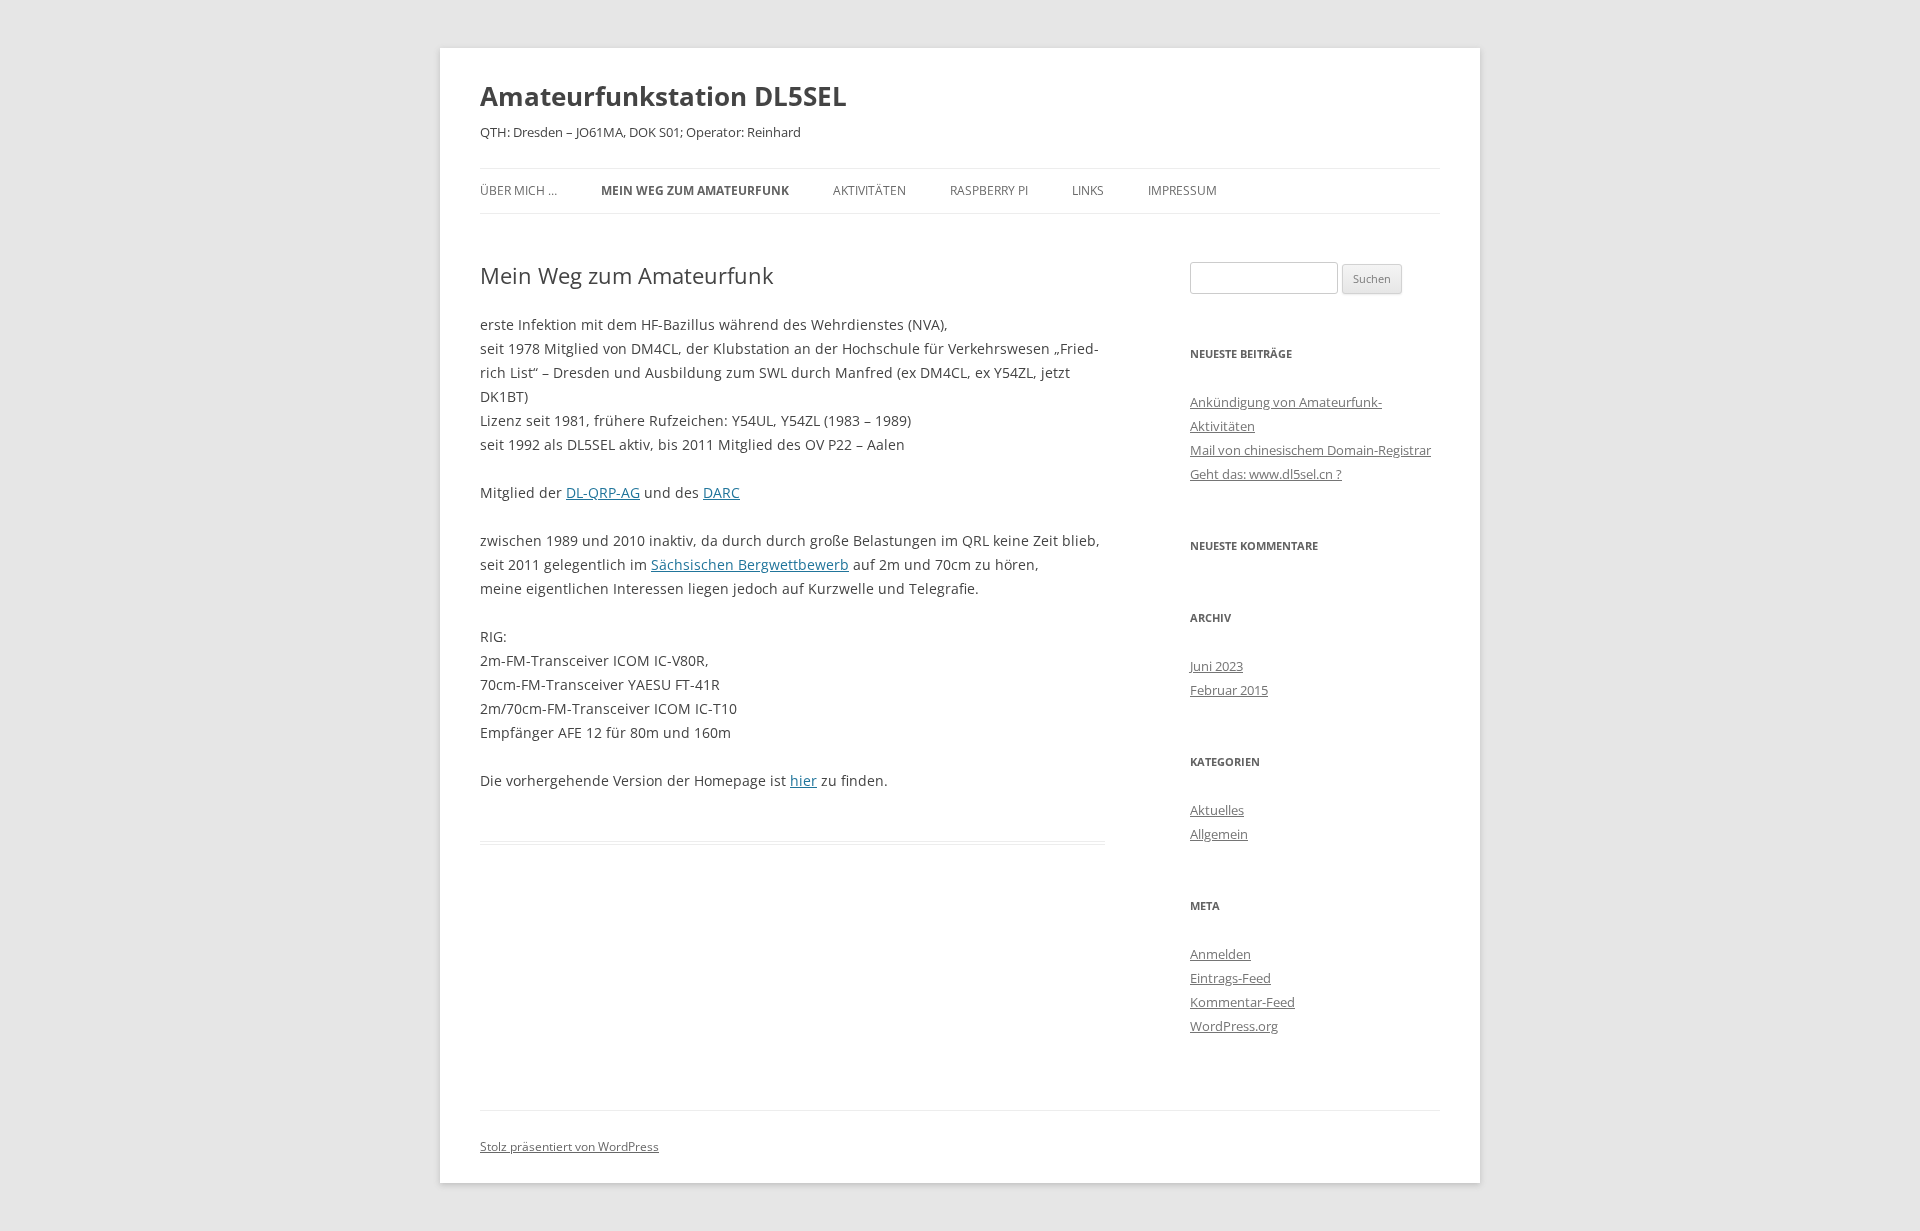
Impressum (1182, 190)
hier (803, 780)
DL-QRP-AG (603, 492)
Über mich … (518, 190)
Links (1088, 190)
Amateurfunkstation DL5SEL (663, 96)
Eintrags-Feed (1230, 978)
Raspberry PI (989, 190)
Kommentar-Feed (1242, 1002)
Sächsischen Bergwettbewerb (750, 564)
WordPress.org (1234, 1026)
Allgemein (1219, 834)
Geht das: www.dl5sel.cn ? (1266, 474)
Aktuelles (1217, 810)
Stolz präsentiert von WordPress (569, 1146)
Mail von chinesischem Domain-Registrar (1310, 450)
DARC (721, 492)
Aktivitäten (869, 190)
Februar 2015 (1229, 690)
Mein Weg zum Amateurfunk (695, 190)
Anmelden (1220, 954)
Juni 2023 (1216, 666)
